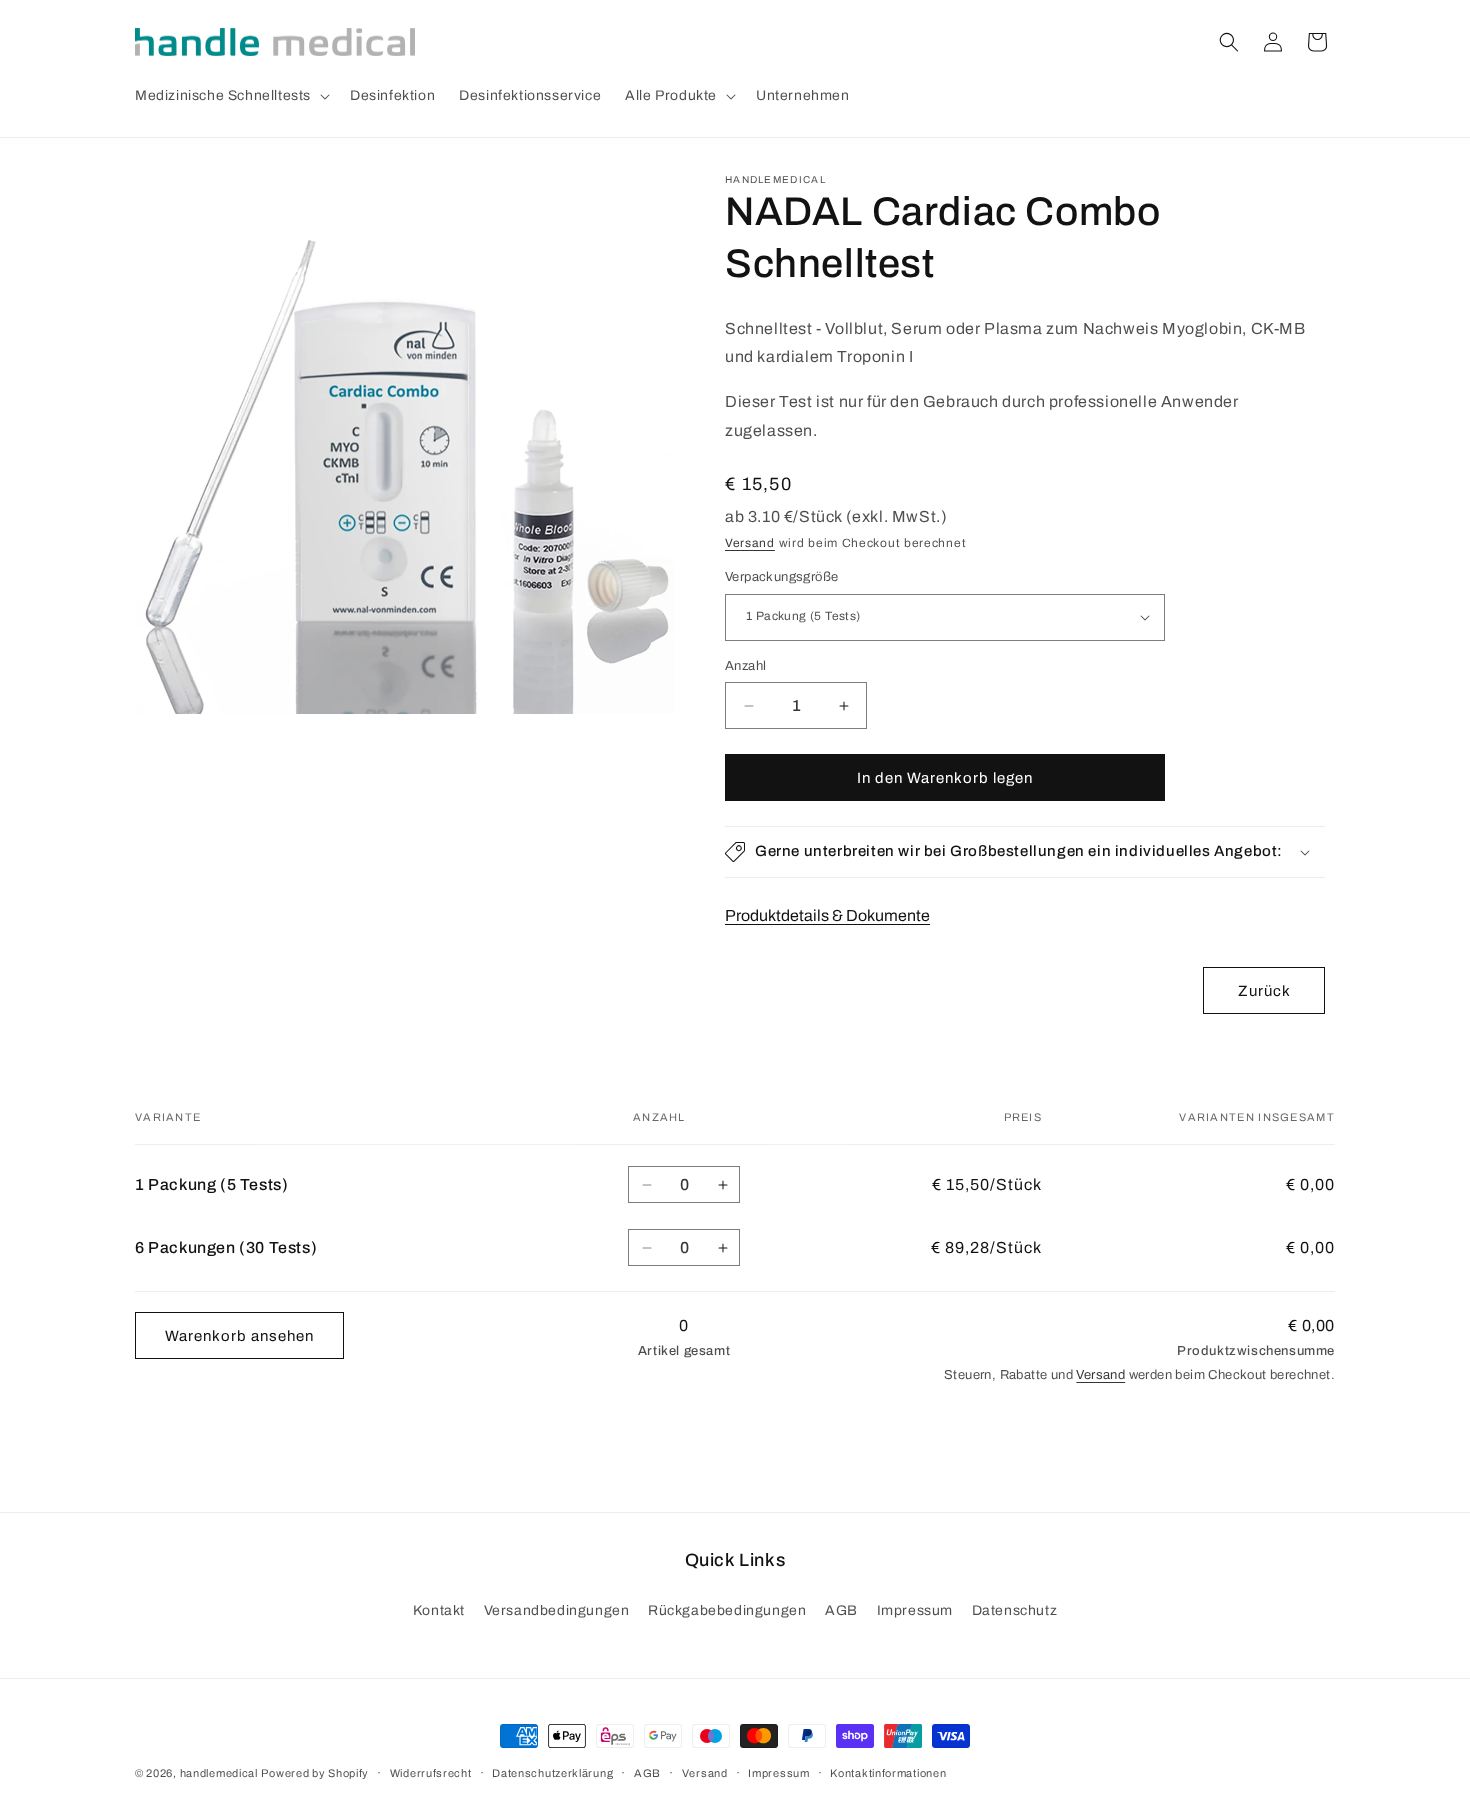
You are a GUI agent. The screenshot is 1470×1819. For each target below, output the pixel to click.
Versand (750, 543)
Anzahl (745, 666)
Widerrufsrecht (431, 1773)
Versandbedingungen (557, 1610)
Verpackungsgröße (781, 577)
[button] (230, 96)
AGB (841, 1610)
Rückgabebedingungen (727, 1610)
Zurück (1264, 991)
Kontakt (439, 1610)
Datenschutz (1015, 1610)
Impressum (915, 1610)
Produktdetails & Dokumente (827, 915)
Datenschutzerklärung (552, 1773)
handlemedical (219, 1773)
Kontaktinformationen (888, 1773)
